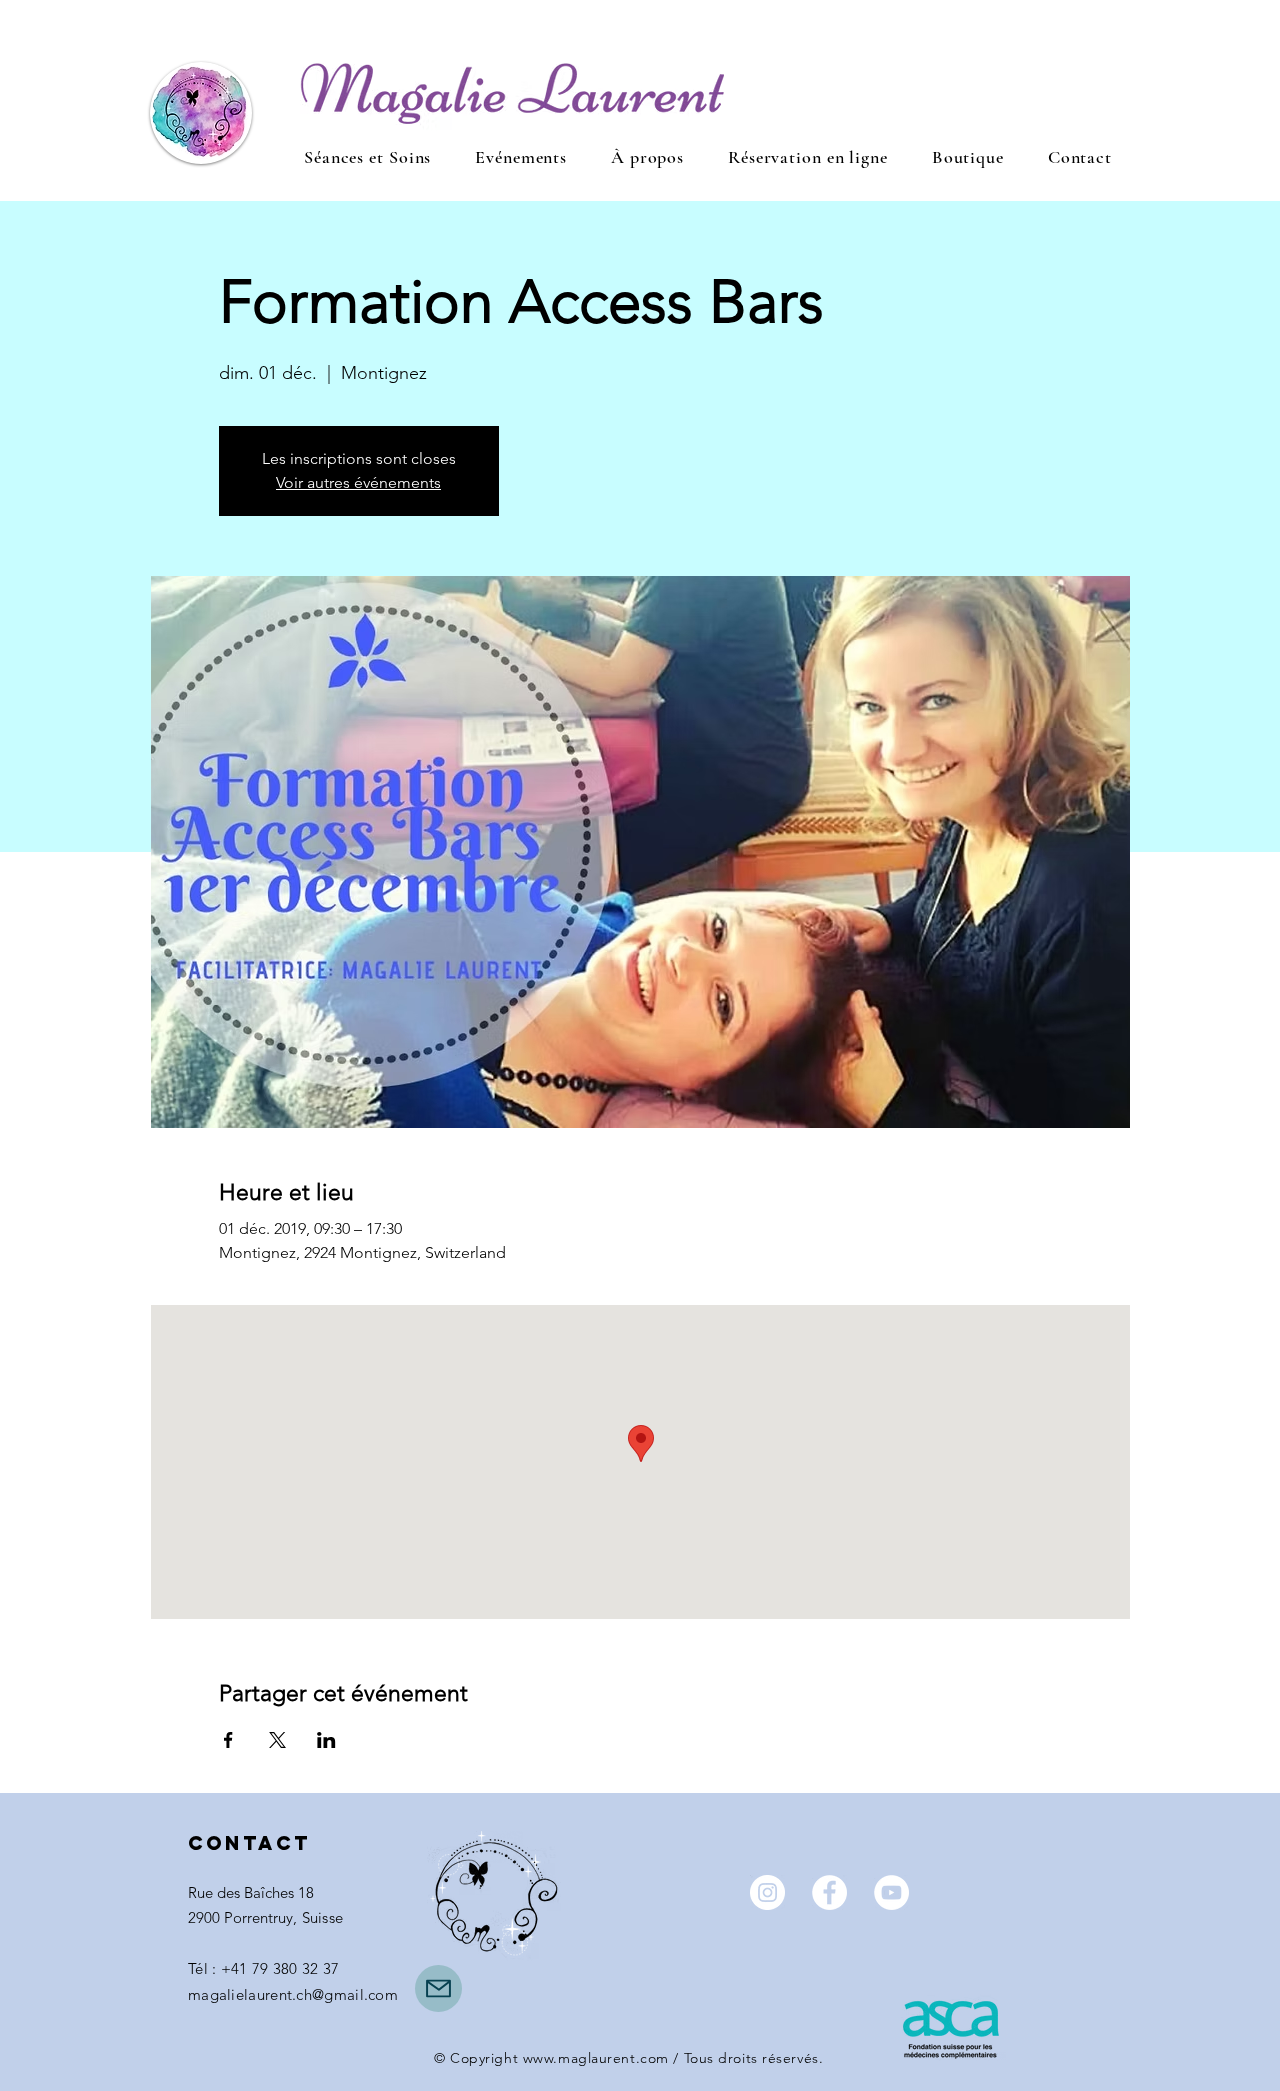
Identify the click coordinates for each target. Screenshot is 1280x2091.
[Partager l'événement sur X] (277, 1740)
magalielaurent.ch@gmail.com (293, 1994)
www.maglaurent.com (596, 2058)
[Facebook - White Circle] (829, 1892)
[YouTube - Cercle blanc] (891, 1892)
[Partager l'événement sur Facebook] (228, 1740)
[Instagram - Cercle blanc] (767, 1892)
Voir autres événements (358, 482)
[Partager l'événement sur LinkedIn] (326, 1740)
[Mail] (438, 1988)
